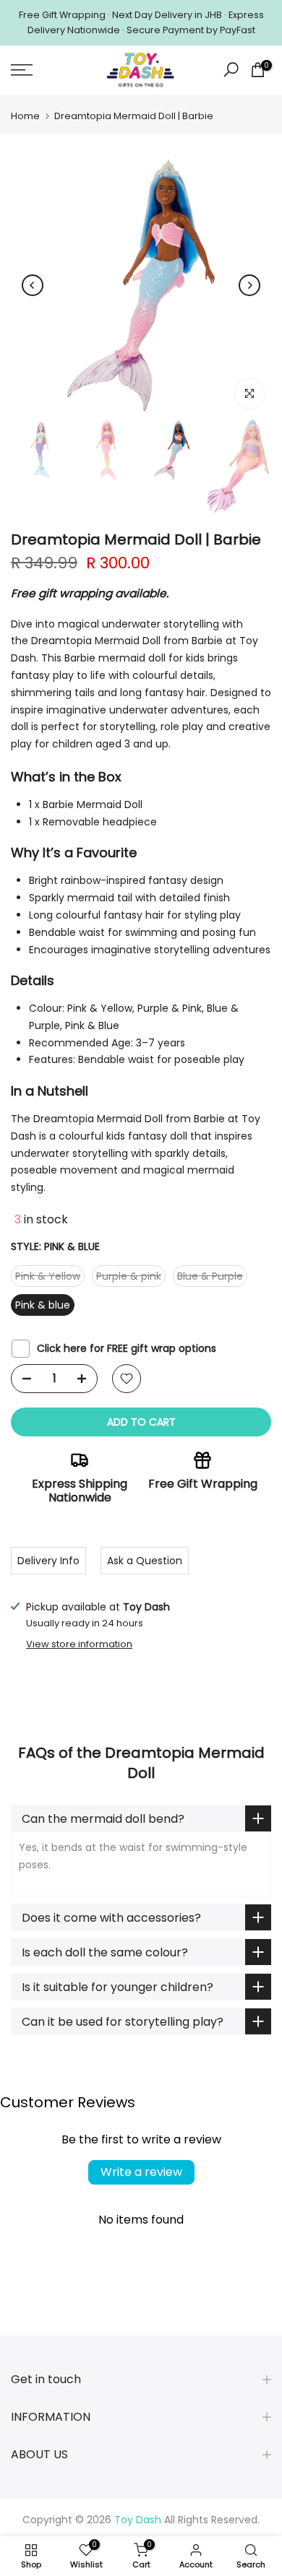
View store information (79, 1644)
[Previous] (33, 285)
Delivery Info (48, 1561)
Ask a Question (145, 1561)
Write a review (141, 2172)
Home (25, 116)
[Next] (249, 285)
